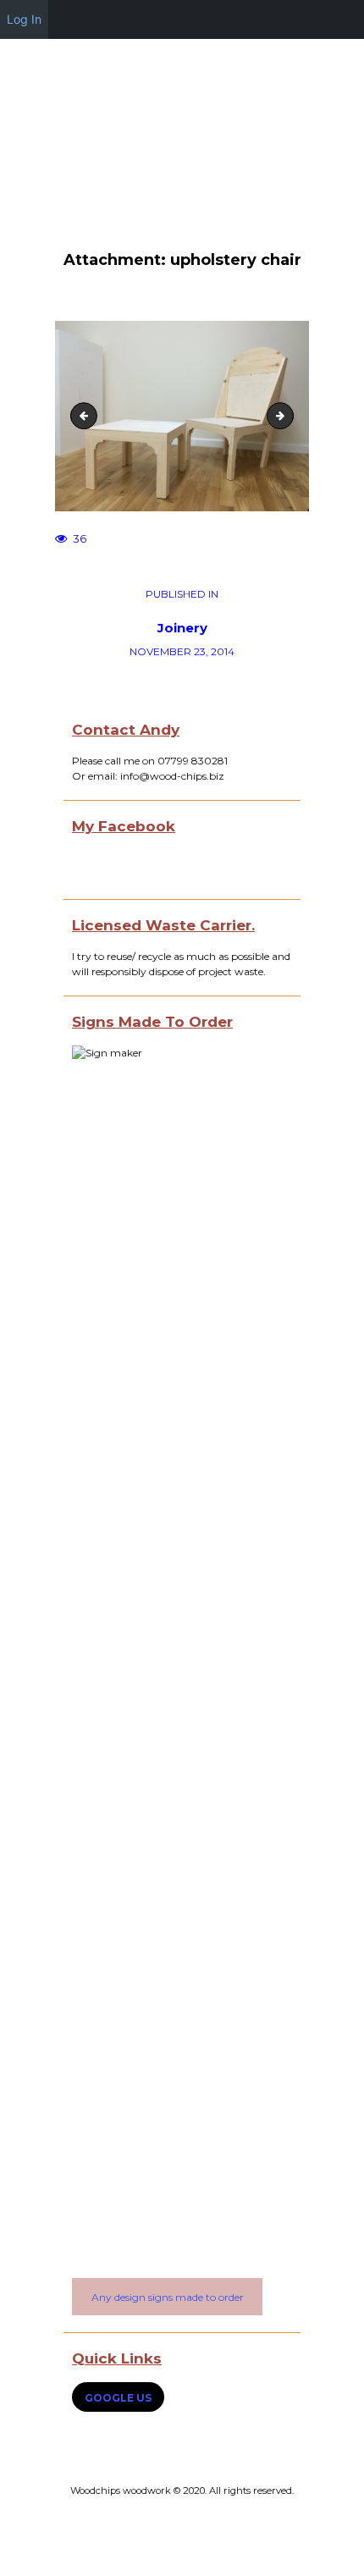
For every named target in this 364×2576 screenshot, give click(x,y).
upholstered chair (288, 415)
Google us (118, 2398)
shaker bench (87, 415)
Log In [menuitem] (24, 19)
